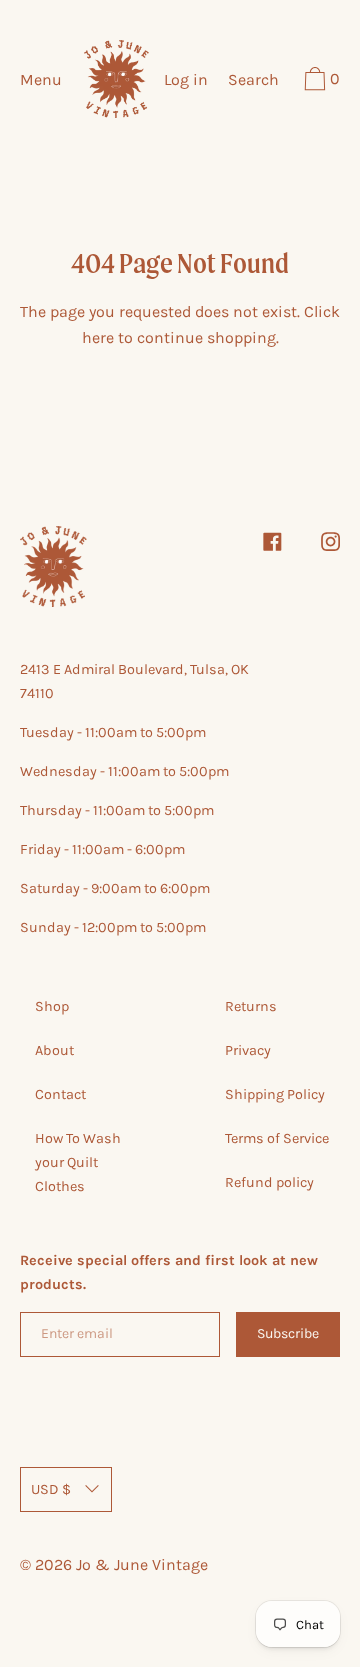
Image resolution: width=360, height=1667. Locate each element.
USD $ (51, 1489)
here (98, 337)
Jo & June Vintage (142, 1564)
